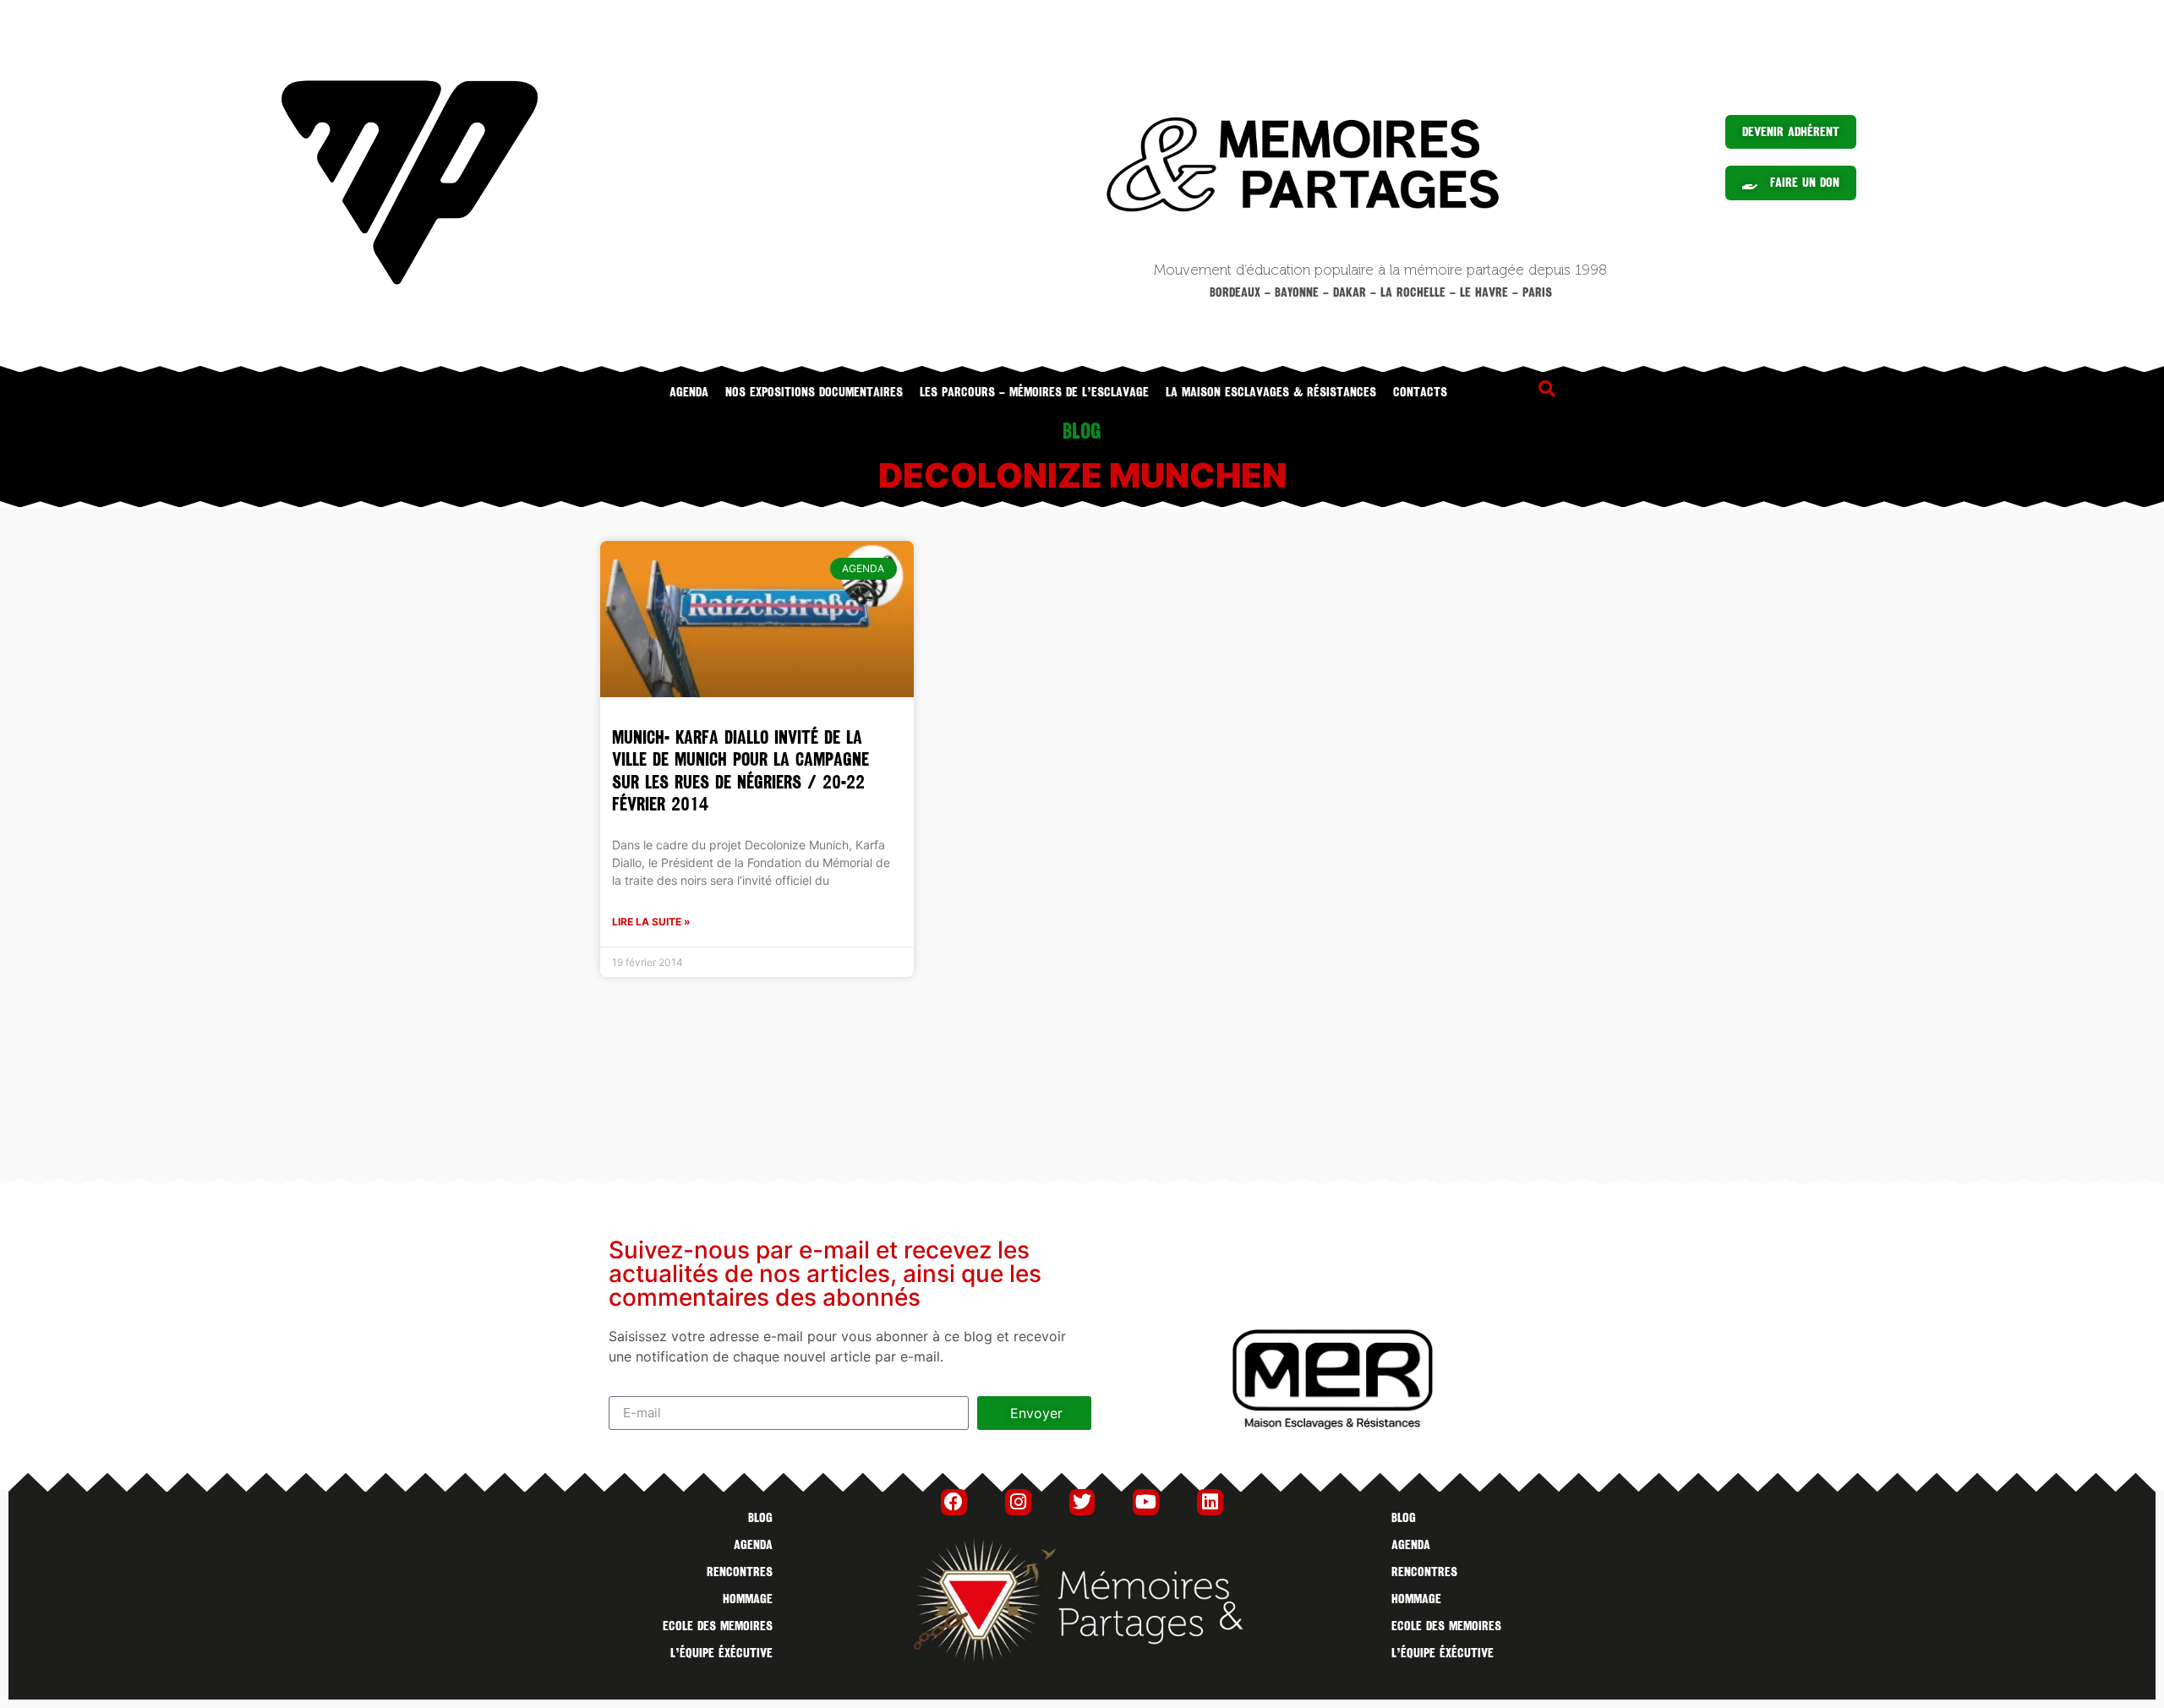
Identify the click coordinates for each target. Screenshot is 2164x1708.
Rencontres (740, 1572)
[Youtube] (1146, 1502)
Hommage (748, 1599)
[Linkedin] (1210, 1502)
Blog (760, 1518)
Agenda (689, 392)
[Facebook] (954, 1502)
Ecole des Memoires (718, 1626)
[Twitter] (1082, 1502)
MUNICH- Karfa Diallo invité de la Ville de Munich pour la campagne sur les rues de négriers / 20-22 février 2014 (740, 771)
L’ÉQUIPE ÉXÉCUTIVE (721, 1653)
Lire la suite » (651, 922)
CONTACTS (1420, 392)
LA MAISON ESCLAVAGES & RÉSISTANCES (1271, 392)
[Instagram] (1018, 1502)
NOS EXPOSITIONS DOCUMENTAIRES (814, 392)
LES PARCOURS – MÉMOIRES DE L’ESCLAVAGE (1034, 392)
